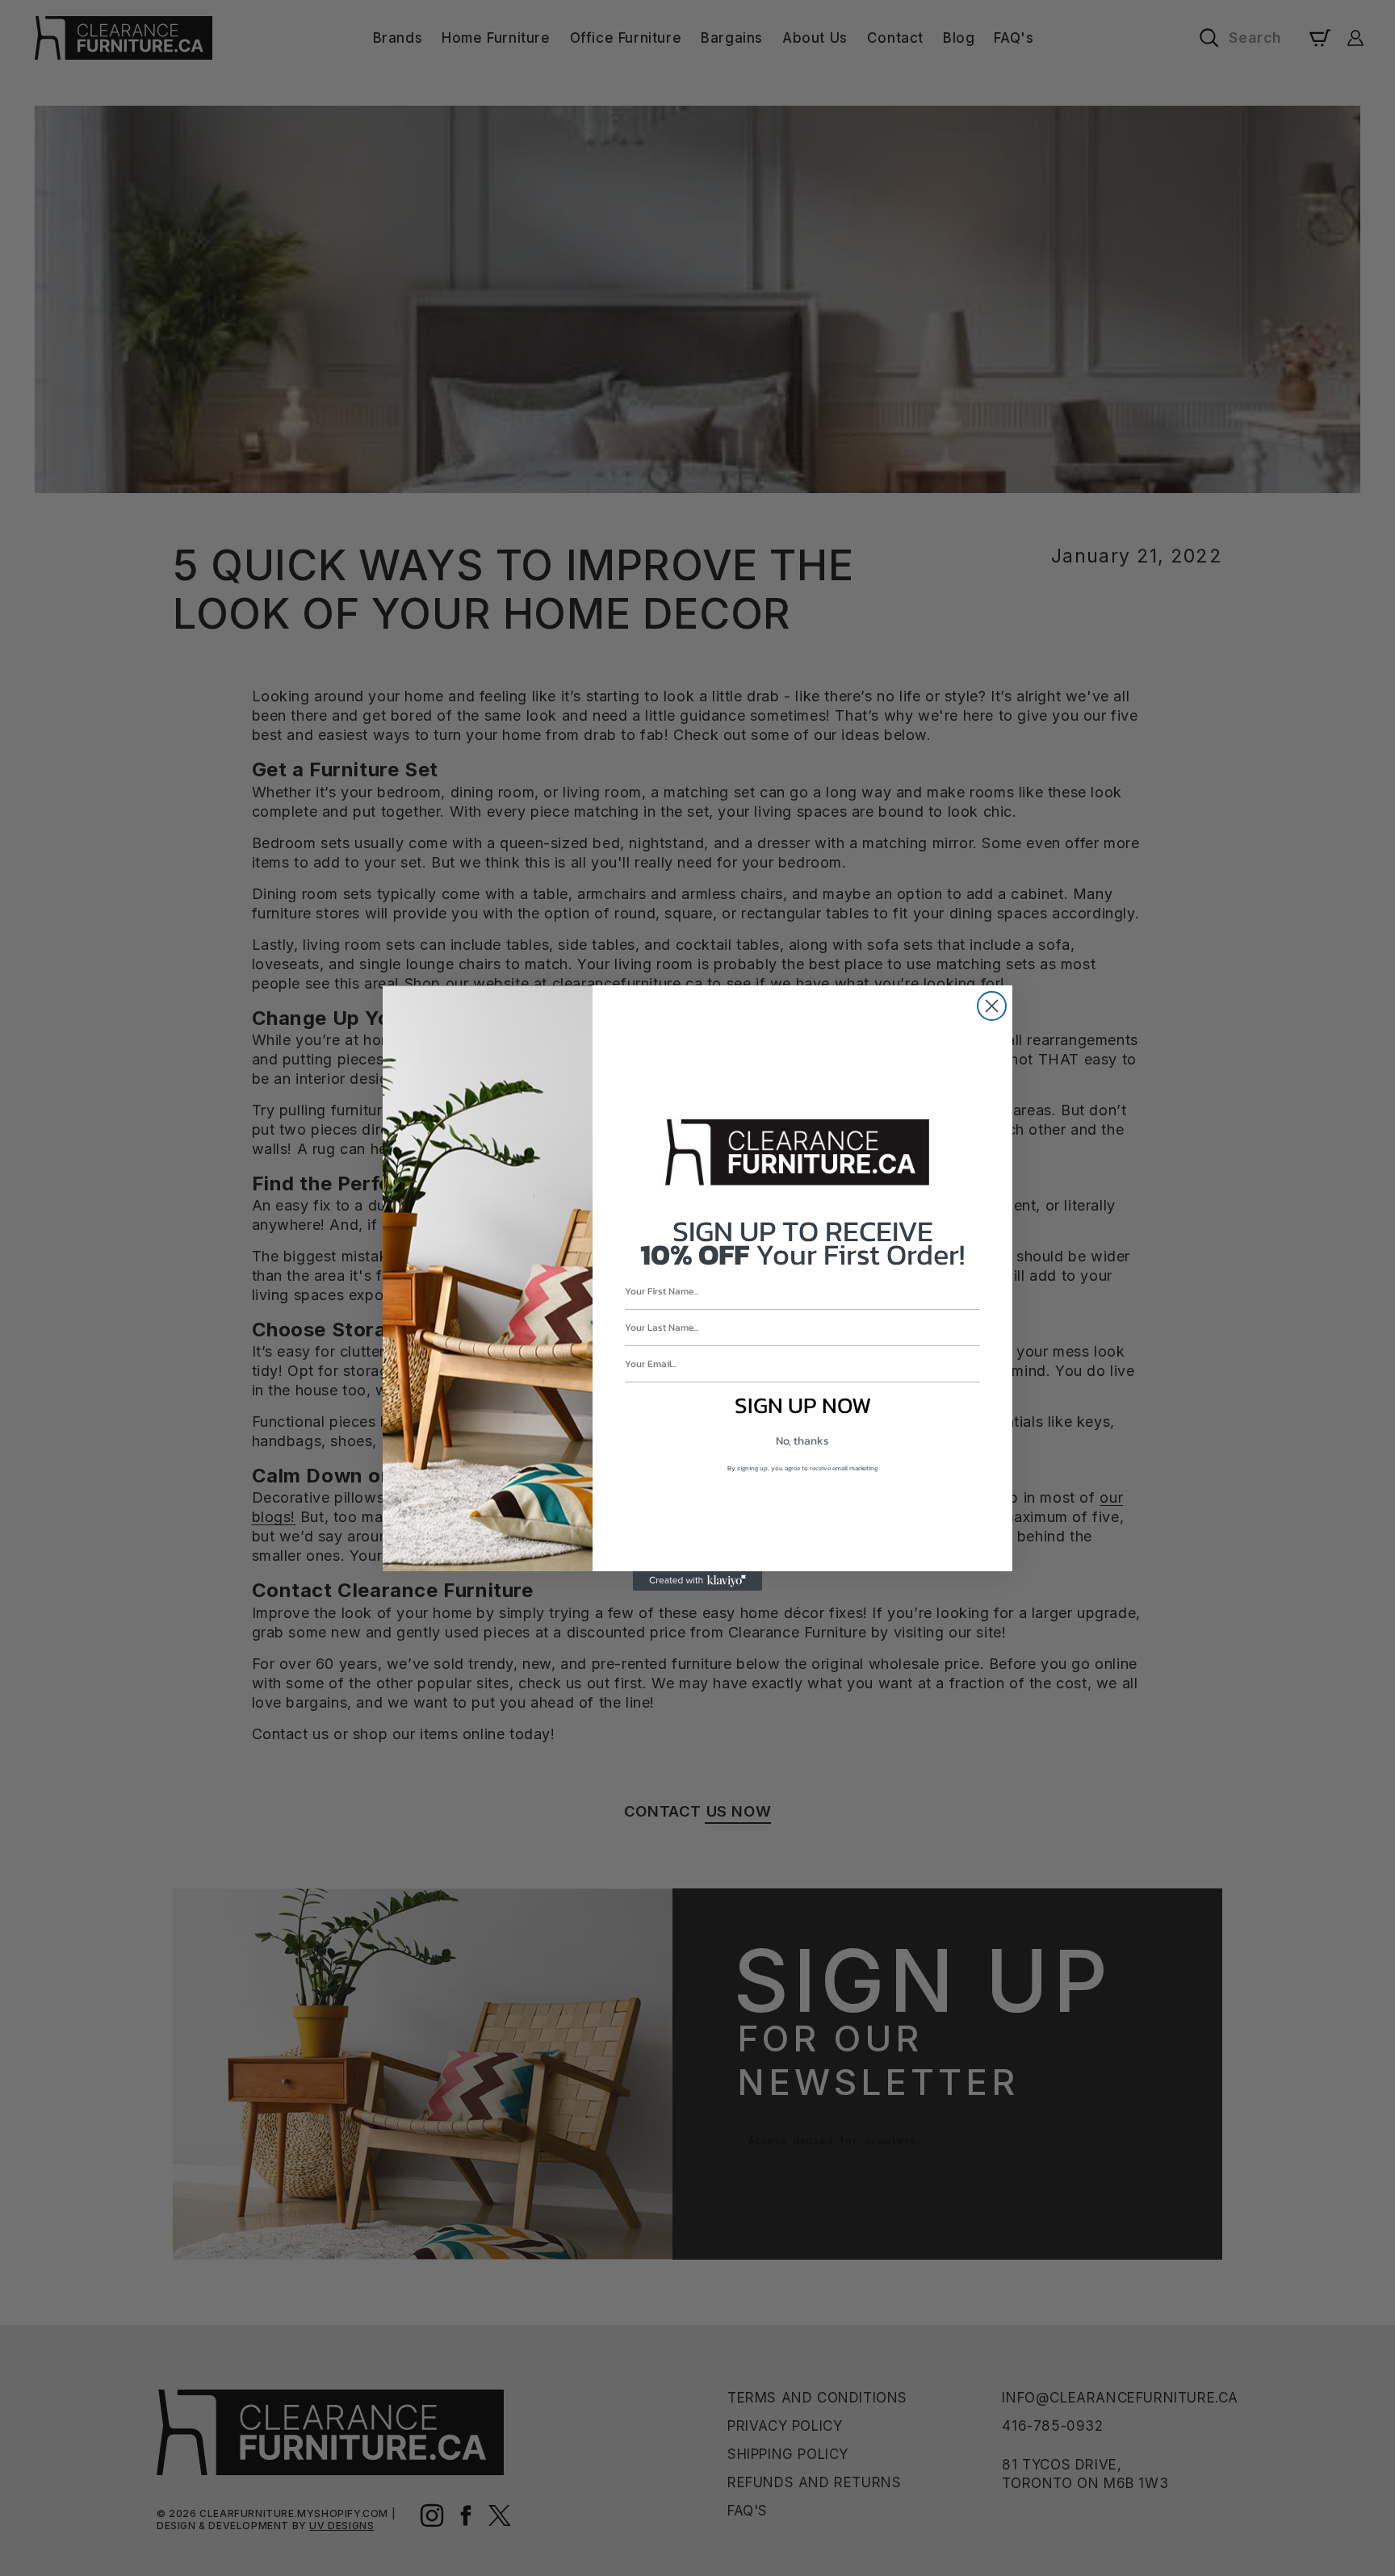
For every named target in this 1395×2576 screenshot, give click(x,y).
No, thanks (802, 1441)
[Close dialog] (992, 1006)
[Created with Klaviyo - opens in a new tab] (697, 1581)
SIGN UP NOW (803, 1405)
